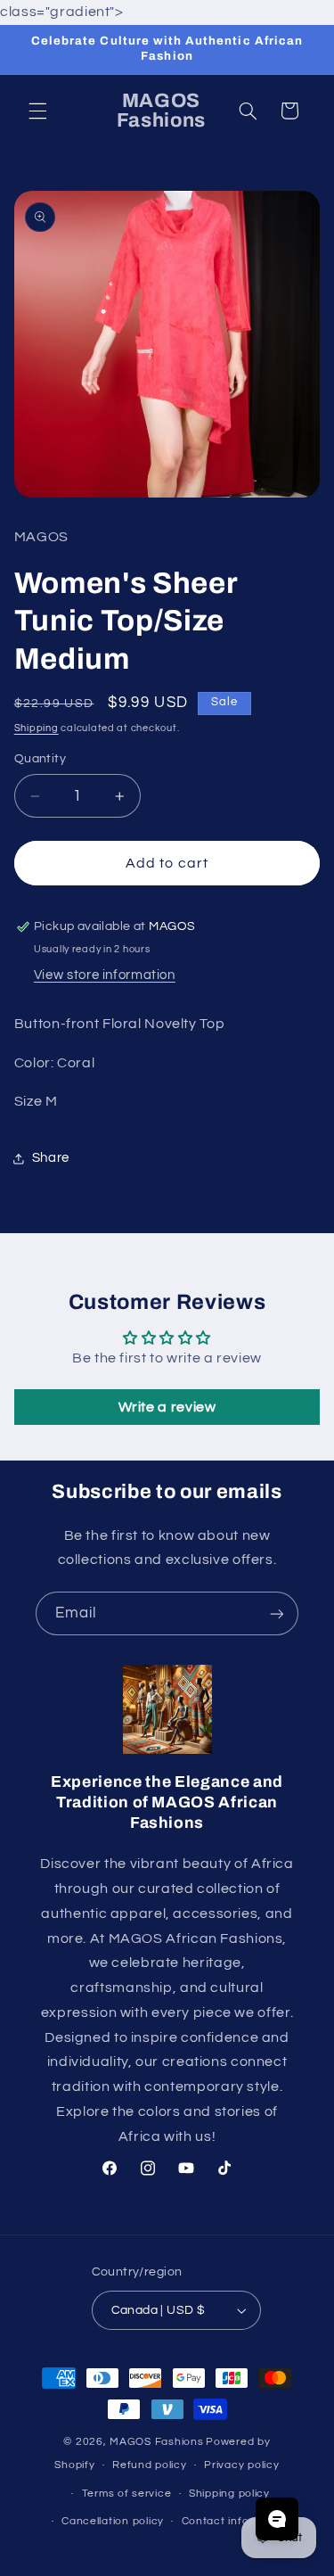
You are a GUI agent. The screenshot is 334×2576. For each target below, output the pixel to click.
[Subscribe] (277, 1613)
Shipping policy (229, 2494)
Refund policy (150, 2465)
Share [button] (51, 1158)
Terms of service (127, 2494)
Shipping (37, 728)
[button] (37, 111)
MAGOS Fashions (156, 2442)
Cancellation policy (113, 2521)
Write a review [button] (167, 1407)
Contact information (236, 2521)
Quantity (40, 759)
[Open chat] (277, 2519)
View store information (105, 975)
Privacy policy (241, 2465)
